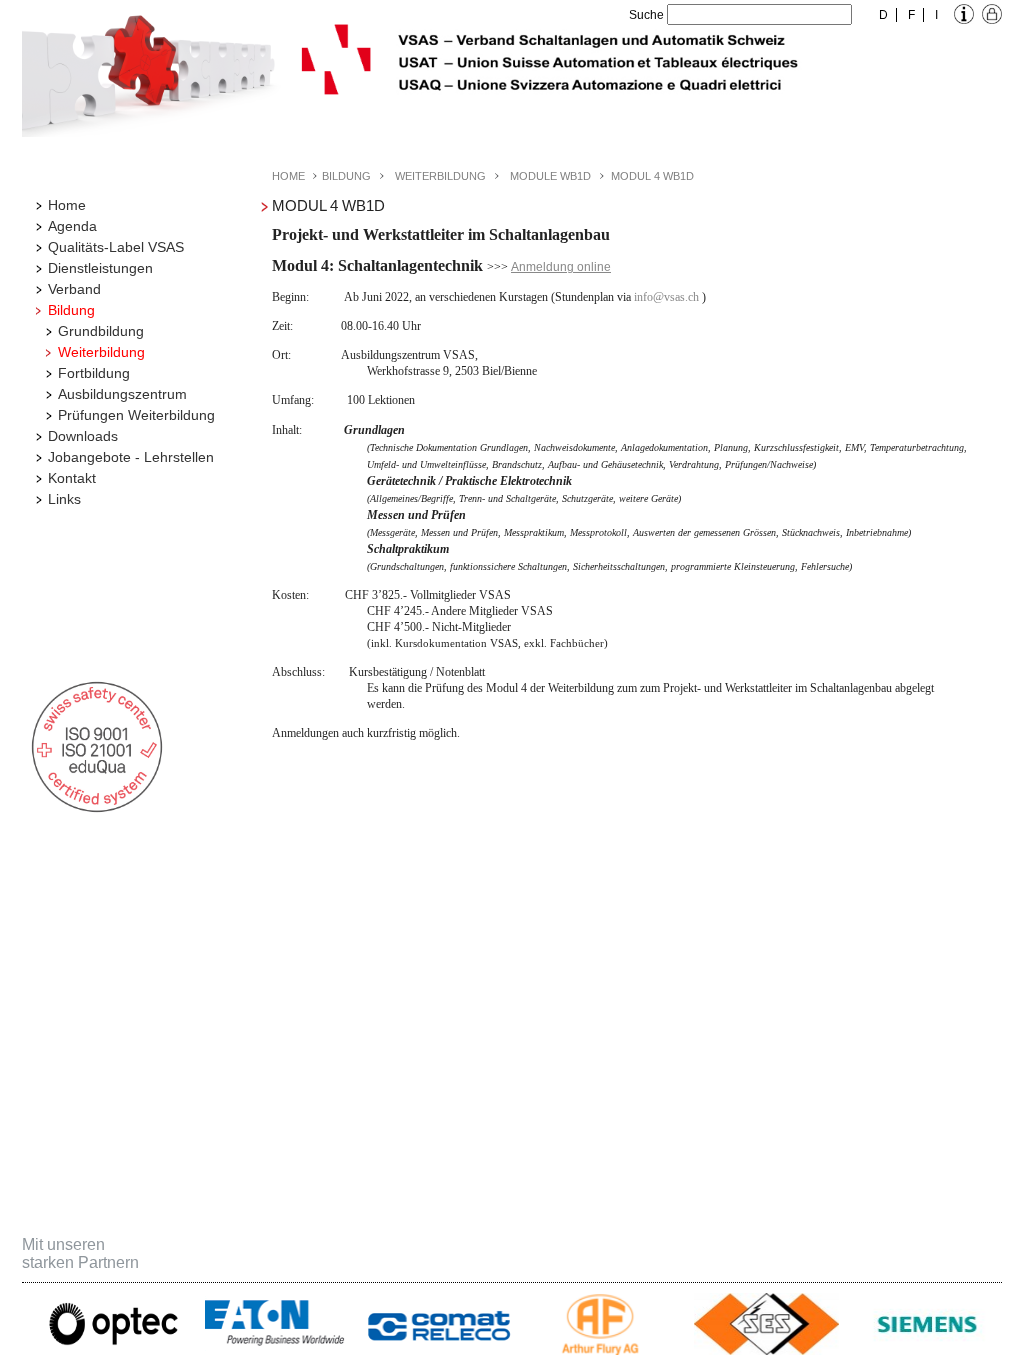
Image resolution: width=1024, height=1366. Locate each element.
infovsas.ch (666, 297)
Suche (646, 15)
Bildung (71, 310)
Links (64, 499)
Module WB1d (550, 176)
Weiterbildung (101, 352)
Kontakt (72, 478)
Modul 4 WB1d (652, 176)
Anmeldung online (561, 267)
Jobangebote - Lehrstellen (131, 457)
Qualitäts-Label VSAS (116, 247)
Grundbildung (101, 331)
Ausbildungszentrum (122, 394)
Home (67, 205)
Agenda (72, 226)
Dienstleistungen (100, 268)
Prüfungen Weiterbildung (136, 415)
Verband (74, 289)
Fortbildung (94, 373)
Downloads (83, 436)
